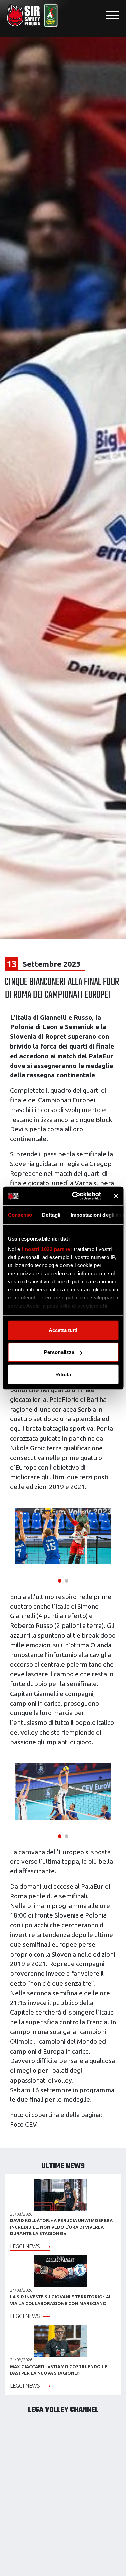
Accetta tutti (63, 1330)
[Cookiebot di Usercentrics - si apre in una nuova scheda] (75, 1196)
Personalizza (59, 1352)
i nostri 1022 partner (47, 1249)
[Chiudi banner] (116, 1196)
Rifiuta (63, 1374)
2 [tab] (67, 1580)
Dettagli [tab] (51, 1214)
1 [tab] (60, 1580)
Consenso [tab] (20, 1214)
